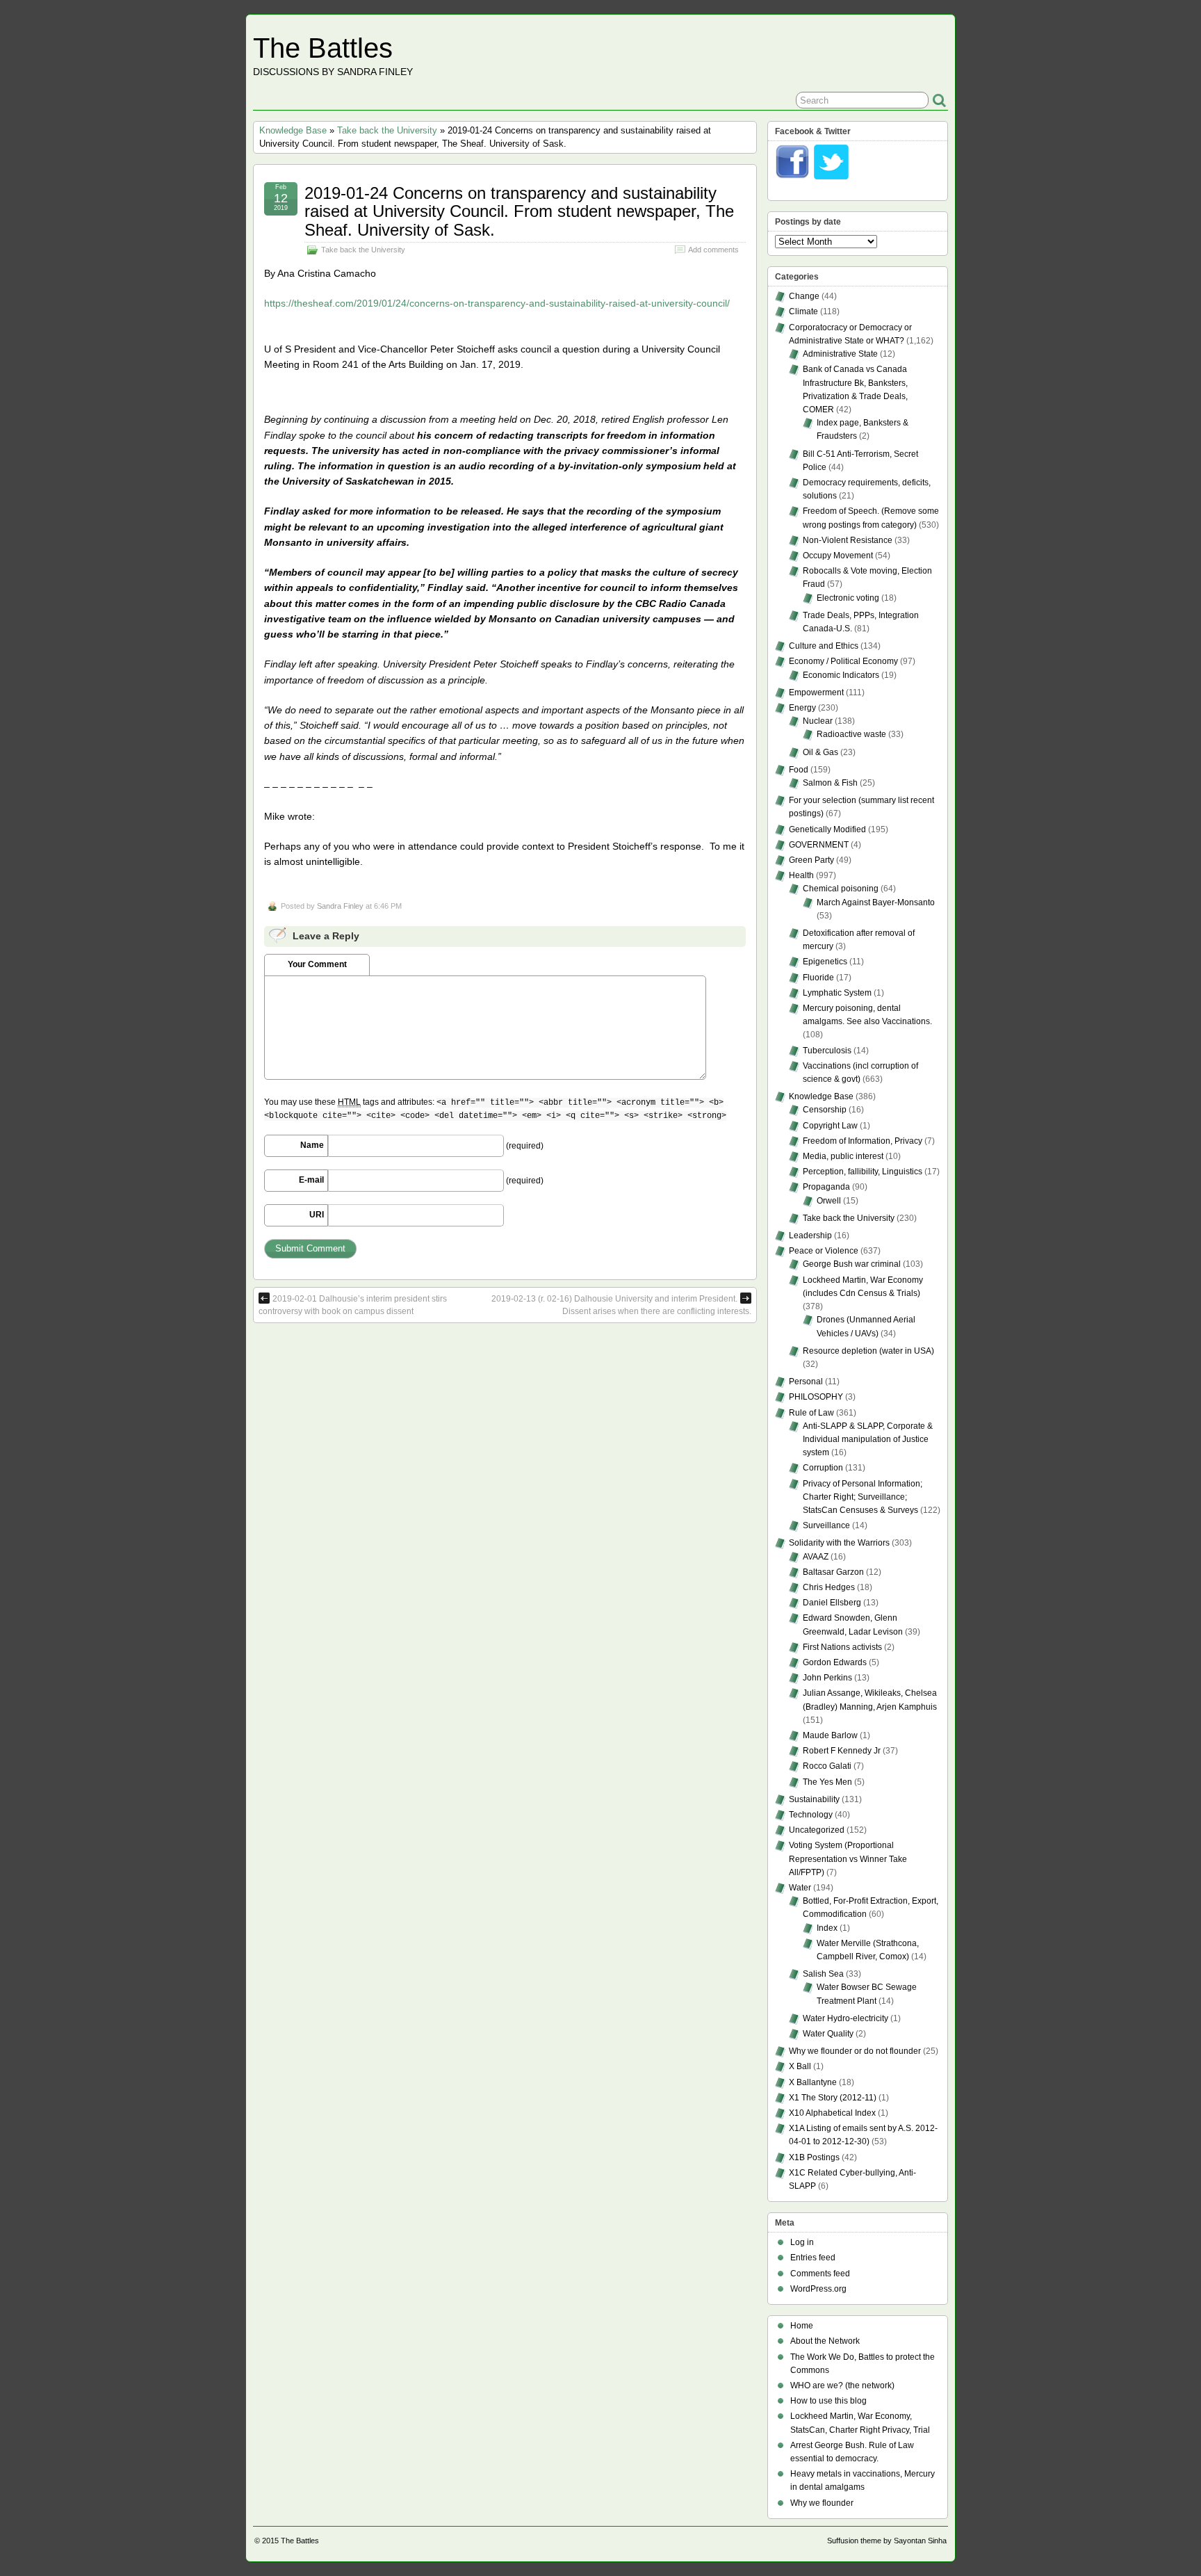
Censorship (825, 1110)
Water (800, 1888)
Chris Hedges (829, 1587)
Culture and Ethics (824, 646)
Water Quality (828, 2034)
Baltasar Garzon (833, 1572)
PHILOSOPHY (816, 1397)
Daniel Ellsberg (832, 1603)
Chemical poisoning (841, 889)
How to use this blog (828, 2401)
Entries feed (813, 2258)
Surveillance (826, 1525)
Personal (806, 1382)
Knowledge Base (293, 130)
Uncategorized (817, 1830)
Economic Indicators (841, 675)
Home (802, 2326)
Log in (802, 2242)
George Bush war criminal (852, 1264)
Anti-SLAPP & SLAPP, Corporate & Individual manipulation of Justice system (868, 1439)
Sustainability (814, 1799)
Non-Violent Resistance (848, 540)
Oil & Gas (820, 752)
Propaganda (826, 1187)
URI (317, 1215)
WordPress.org (818, 2289)
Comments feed (820, 2274)
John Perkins (827, 1678)
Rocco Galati (827, 1766)
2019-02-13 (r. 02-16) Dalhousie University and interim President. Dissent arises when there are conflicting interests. (621, 1305)
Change (804, 296)
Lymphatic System (837, 993)
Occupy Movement (838, 556)
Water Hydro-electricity (845, 2018)
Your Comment (317, 964)
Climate (803, 311)
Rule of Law (811, 1413)
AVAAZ (816, 1557)
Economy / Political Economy (843, 661)
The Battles (323, 48)
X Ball (800, 2066)
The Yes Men (827, 1782)
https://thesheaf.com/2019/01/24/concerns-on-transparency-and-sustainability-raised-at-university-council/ (497, 303)
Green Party (811, 860)
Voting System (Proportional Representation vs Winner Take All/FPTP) (848, 1858)
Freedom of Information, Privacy (863, 1141)
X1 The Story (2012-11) (833, 2098)
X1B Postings (814, 2157)
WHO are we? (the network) (842, 2385)
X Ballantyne (813, 2082)
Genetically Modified (827, 829)
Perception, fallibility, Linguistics (863, 1172)
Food (799, 770)
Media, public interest (843, 1156)
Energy (802, 708)
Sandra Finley (340, 906)
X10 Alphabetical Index (832, 2113)
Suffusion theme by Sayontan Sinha (887, 2541)
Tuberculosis (827, 1051)
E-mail (311, 1180)
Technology (811, 1815)
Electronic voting (848, 598)
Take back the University (387, 130)
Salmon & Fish (830, 783)
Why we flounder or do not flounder (855, 2051)
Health (801, 875)
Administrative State (840, 354)
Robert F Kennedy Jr (842, 1751)
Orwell (829, 1201)
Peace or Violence (824, 1251)
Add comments (713, 250)
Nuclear (818, 721)
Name (312, 1145)
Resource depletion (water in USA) (868, 1351)
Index (827, 1928)
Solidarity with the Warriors (839, 1543)
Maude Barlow (830, 1735)
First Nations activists (842, 1647)
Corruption (823, 1468)
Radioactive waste (851, 734)
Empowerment (816, 692)
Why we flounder (822, 2503)
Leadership (810, 1236)
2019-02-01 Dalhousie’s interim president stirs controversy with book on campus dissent (353, 1305)
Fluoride (818, 978)
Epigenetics (825, 962)
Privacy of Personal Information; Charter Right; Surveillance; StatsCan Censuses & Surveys (863, 1497)
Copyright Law (830, 1126)
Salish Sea (823, 1974)
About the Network (825, 2341)
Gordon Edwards (835, 1662)
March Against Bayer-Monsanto (876, 902)
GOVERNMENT (819, 845)
